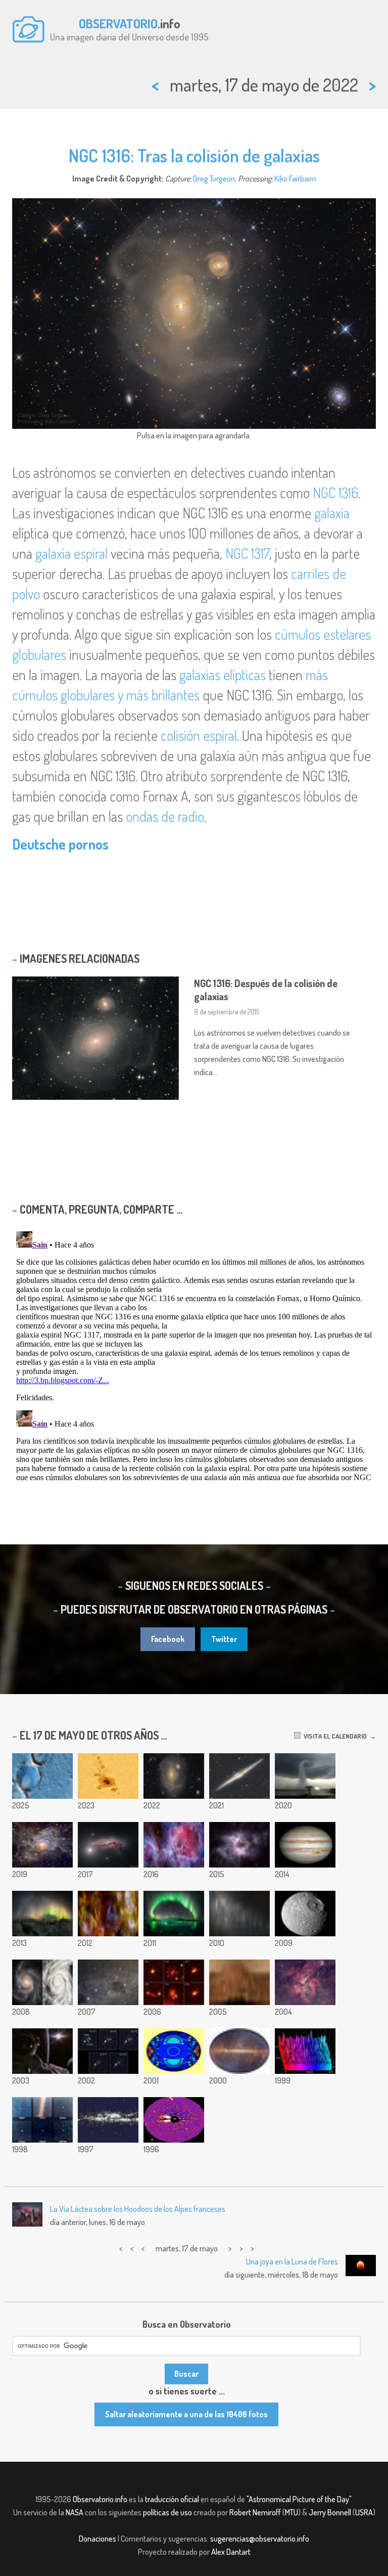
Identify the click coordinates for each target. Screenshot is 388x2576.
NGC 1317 (247, 553)
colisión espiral (199, 735)
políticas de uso (167, 2512)
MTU (292, 2512)
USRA (364, 2512)
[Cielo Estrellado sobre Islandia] (174, 1914)
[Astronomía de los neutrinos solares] (174, 2051)
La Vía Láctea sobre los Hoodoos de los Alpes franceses (138, 2209)
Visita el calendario (334, 1736)
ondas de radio (165, 816)
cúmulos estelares (323, 634)
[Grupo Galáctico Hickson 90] (108, 1845)
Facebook (168, 1639)
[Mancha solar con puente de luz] (108, 1776)
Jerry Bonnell (330, 2512)
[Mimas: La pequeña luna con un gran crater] (305, 1914)
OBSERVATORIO (118, 23)
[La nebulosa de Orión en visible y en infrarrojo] (174, 1845)
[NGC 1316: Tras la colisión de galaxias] (174, 1776)
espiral (91, 553)
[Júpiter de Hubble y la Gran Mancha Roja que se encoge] (305, 1845)
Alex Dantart (231, 2552)
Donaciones (98, 2539)
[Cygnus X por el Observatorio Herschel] (108, 1914)
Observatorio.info (100, 2499)
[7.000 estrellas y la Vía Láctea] (108, 2120)
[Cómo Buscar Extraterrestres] (305, 2051)
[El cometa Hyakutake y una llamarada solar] (174, 2120)
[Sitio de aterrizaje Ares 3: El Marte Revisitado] (42, 1776)
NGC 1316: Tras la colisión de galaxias (194, 155)
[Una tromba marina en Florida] (305, 1776)
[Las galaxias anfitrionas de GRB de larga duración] (174, 1982)
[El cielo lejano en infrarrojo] (239, 2051)
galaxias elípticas (223, 675)
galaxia (332, 513)
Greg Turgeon (214, 179)
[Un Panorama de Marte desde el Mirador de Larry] (239, 1982)
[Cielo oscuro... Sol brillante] (42, 2051)
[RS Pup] (42, 1845)
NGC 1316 (335, 493)
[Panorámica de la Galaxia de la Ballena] (239, 1914)
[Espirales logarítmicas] (42, 1982)
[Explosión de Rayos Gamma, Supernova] (108, 2051)
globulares (39, 654)
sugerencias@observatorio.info (260, 2539)
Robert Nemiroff (255, 2512)
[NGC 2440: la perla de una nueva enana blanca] (239, 1845)
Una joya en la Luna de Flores (292, 2261)
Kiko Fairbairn (295, 179)
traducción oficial (172, 2499)
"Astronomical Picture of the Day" (299, 2499)
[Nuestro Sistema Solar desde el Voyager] (42, 2120)
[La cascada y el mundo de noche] (42, 1914)
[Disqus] (194, 1354)
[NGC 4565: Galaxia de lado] (239, 1776)
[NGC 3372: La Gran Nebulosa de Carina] (305, 1982)
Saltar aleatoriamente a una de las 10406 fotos (186, 2414)
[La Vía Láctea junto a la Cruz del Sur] (108, 1982)
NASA (75, 2512)
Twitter (224, 1639)
